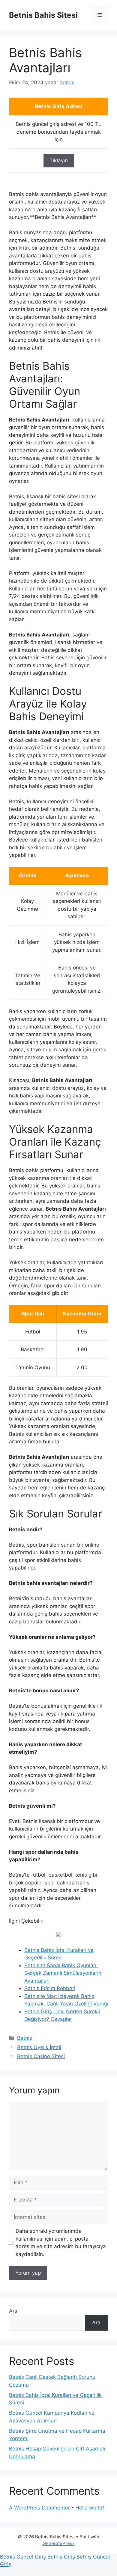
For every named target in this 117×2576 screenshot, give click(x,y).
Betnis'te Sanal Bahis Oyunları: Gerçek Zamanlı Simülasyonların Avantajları (63, 1973)
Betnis (25, 2038)
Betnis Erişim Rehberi (50, 1988)
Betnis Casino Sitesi (41, 2056)
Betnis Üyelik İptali (39, 2047)
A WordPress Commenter (39, 2508)
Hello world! (90, 2508)
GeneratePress (59, 2543)
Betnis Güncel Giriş (23, 2557)
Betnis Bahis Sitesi (43, 15)
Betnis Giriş (61, 2557)
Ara (13, 2311)
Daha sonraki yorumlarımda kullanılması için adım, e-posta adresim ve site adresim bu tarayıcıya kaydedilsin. (61, 2243)
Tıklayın (59, 160)
